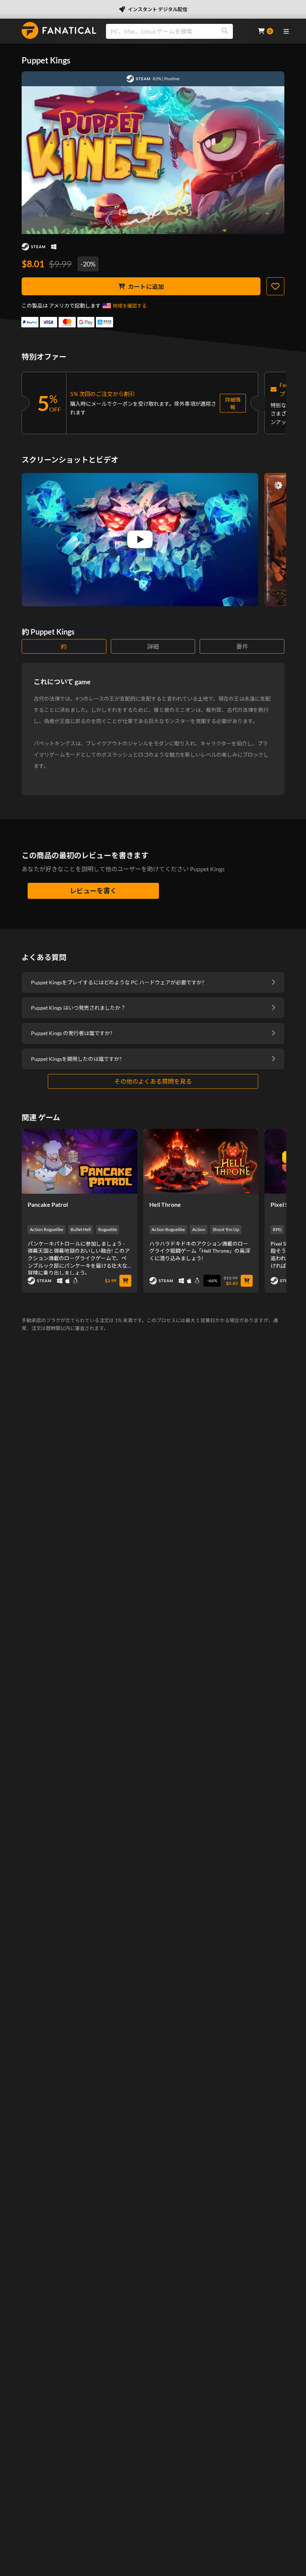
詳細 (153, 646)
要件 (242, 646)
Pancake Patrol (48, 1204)
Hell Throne (165, 1204)
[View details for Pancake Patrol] (79, 1161)
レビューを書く (93, 891)
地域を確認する (130, 306)
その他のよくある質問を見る (153, 1081)
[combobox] (177, 31)
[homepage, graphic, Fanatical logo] (59, 30)
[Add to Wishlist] (275, 286)
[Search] (225, 31)
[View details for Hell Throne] (201, 1161)
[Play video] (140, 539)
